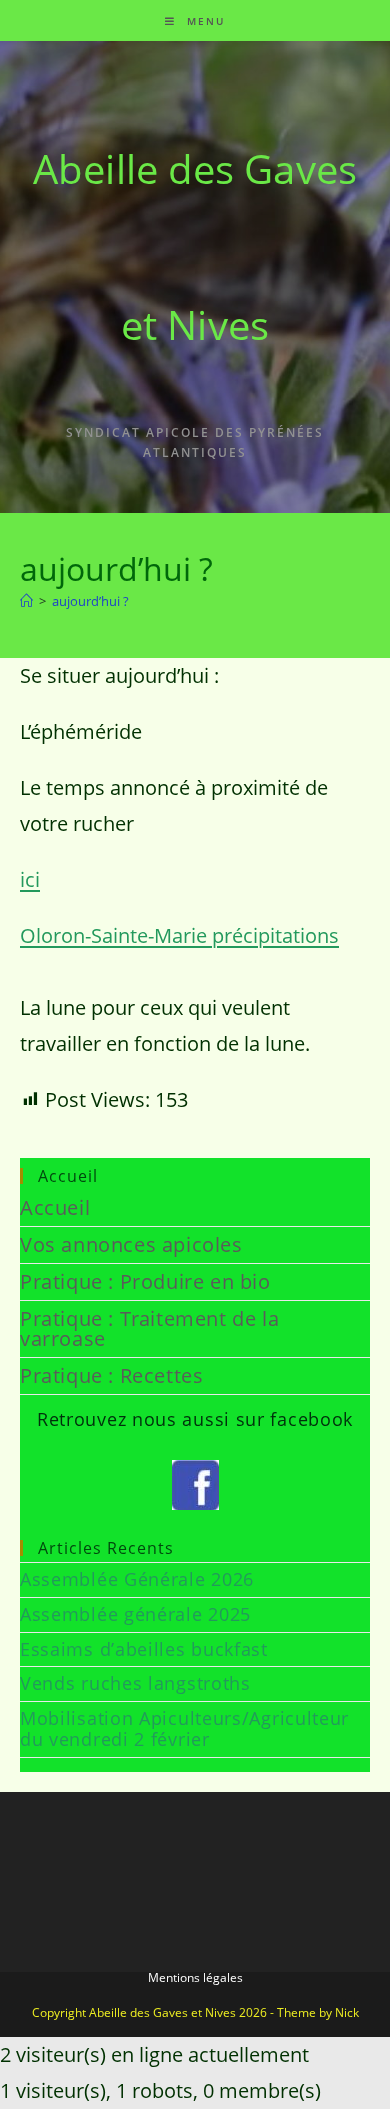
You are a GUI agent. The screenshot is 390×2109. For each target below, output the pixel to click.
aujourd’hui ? (90, 601)
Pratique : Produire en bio (145, 1281)
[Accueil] (26, 601)
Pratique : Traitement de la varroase (149, 1328)
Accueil (55, 1207)
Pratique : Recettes (111, 1375)
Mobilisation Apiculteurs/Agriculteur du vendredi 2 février (184, 1729)
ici (30, 879)
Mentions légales (195, 1977)
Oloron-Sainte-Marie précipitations (179, 935)
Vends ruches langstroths (135, 1683)
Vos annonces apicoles (131, 1244)
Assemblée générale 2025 (135, 1614)
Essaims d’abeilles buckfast (144, 1649)
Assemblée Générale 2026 (137, 1579)
